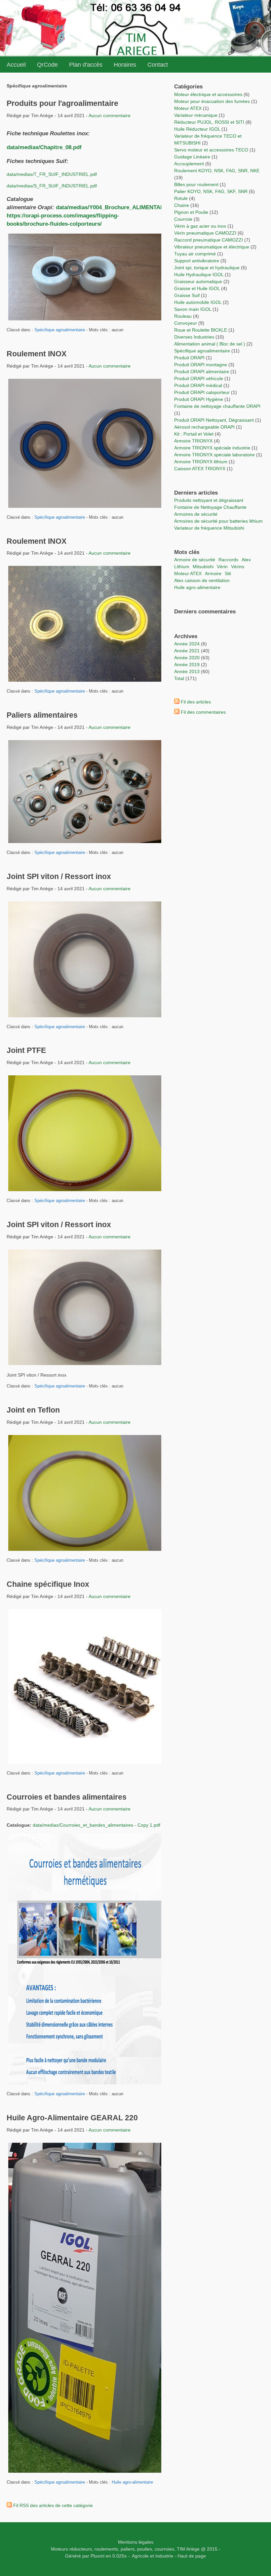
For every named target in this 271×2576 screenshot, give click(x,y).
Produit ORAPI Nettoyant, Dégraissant (215, 420)
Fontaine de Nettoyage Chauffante (210, 507)
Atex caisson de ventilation (202, 580)
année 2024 (187, 644)
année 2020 (187, 658)
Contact (158, 65)
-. (129, 2556)
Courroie (183, 219)
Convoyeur (186, 323)
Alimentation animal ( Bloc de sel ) (210, 344)
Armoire (213, 573)
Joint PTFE (26, 1050)
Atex (246, 560)
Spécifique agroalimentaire (60, 330)
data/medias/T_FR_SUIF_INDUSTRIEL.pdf (52, 174)
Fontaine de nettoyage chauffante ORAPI (217, 406)
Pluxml (97, 2556)
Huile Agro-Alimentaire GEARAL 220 (72, 2118)
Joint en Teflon (33, 1410)
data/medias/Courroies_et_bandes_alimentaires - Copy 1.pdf (97, 1825)
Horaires (125, 65)
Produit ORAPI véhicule (199, 378)
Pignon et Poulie (191, 212)
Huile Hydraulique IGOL (199, 275)
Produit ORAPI (189, 358)
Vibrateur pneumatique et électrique (212, 247)
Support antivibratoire (197, 261)
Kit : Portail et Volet (194, 434)
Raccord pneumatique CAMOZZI (209, 240)
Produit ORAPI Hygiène (199, 399)
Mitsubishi (203, 567)
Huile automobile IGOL (198, 302)
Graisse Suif (187, 295)
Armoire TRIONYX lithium (201, 462)
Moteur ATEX (188, 108)
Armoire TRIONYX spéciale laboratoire (215, 455)
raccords (228, 560)
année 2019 (187, 665)
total (180, 678)
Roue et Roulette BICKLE (201, 330)
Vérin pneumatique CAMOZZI (205, 233)
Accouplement (189, 164)
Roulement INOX (37, 354)
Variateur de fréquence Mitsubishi (209, 528)
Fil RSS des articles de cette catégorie (53, 2505)
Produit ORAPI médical (198, 385)
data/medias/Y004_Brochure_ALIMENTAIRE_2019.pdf (125, 207)
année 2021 (187, 651)
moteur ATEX (188, 573)
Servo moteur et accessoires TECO (211, 150)
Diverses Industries (194, 337)
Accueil (16, 65)
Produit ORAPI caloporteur (202, 392)
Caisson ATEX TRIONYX (200, 469)
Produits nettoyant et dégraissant (209, 500)
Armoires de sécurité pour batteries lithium (218, 521)
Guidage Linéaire (192, 157)
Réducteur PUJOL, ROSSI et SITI (209, 122)
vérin (222, 567)
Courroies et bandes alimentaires (67, 1797)
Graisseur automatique (198, 281)
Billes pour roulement (196, 184)
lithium (182, 567)
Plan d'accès (86, 65)
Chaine (182, 205)
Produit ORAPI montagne (201, 365)
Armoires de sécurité (196, 514)
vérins (238, 567)
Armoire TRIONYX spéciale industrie (213, 448)
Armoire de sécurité (195, 560)
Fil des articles (196, 702)
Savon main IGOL (193, 309)
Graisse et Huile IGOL (197, 288)
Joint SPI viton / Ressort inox (59, 876)
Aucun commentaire (110, 115)
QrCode (47, 65)
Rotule (181, 198)
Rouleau (183, 316)
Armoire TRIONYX (193, 441)
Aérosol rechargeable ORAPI (204, 427)
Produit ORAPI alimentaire (202, 372)
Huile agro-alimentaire (132, 2482)
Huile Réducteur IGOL (197, 129)
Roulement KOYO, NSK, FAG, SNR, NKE (217, 171)
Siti (228, 573)
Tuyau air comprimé (195, 254)
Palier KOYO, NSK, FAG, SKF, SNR (211, 191)
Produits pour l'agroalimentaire (62, 103)
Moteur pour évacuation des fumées (213, 101)
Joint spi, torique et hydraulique (207, 268)
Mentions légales (136, 2542)
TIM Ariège (188, 2549)
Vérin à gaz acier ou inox (201, 226)
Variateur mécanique (196, 115)
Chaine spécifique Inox (48, 1584)
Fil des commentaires (203, 712)
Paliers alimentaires (42, 715)
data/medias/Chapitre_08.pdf (44, 147)
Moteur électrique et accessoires (208, 94)
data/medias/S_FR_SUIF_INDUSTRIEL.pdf (52, 186)
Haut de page (192, 2556)
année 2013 (187, 671)
